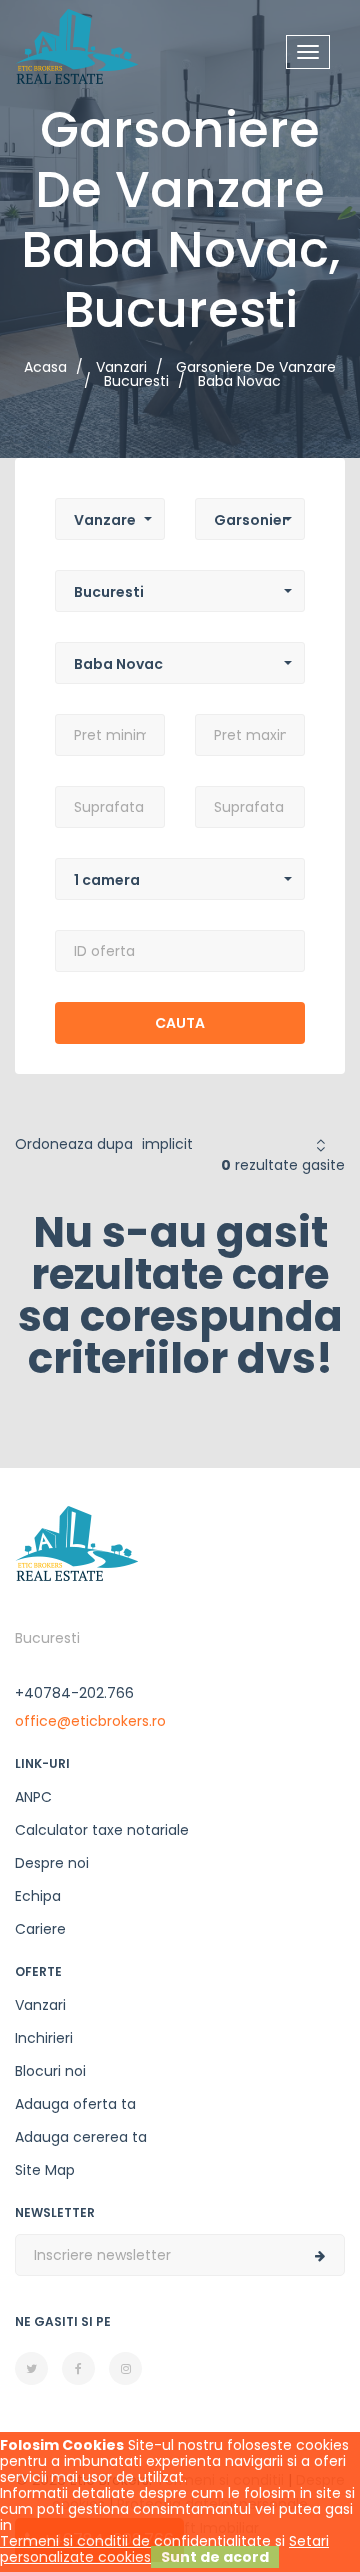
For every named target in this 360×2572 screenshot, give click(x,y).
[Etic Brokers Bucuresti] (77, 45)
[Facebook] (78, 2368)
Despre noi (52, 1863)
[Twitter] (31, 2368)
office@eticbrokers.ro (90, 1721)
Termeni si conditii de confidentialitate (135, 2541)
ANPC (33, 1797)
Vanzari (40, 2005)
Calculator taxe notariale (102, 1830)
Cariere (40, 1929)
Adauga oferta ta (75, 2104)
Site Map (45, 2170)
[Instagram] (125, 2368)
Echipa (38, 1896)
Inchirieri (44, 2038)
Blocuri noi (50, 2071)
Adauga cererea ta (81, 2137)
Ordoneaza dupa (74, 1144)
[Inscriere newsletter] (320, 2256)
